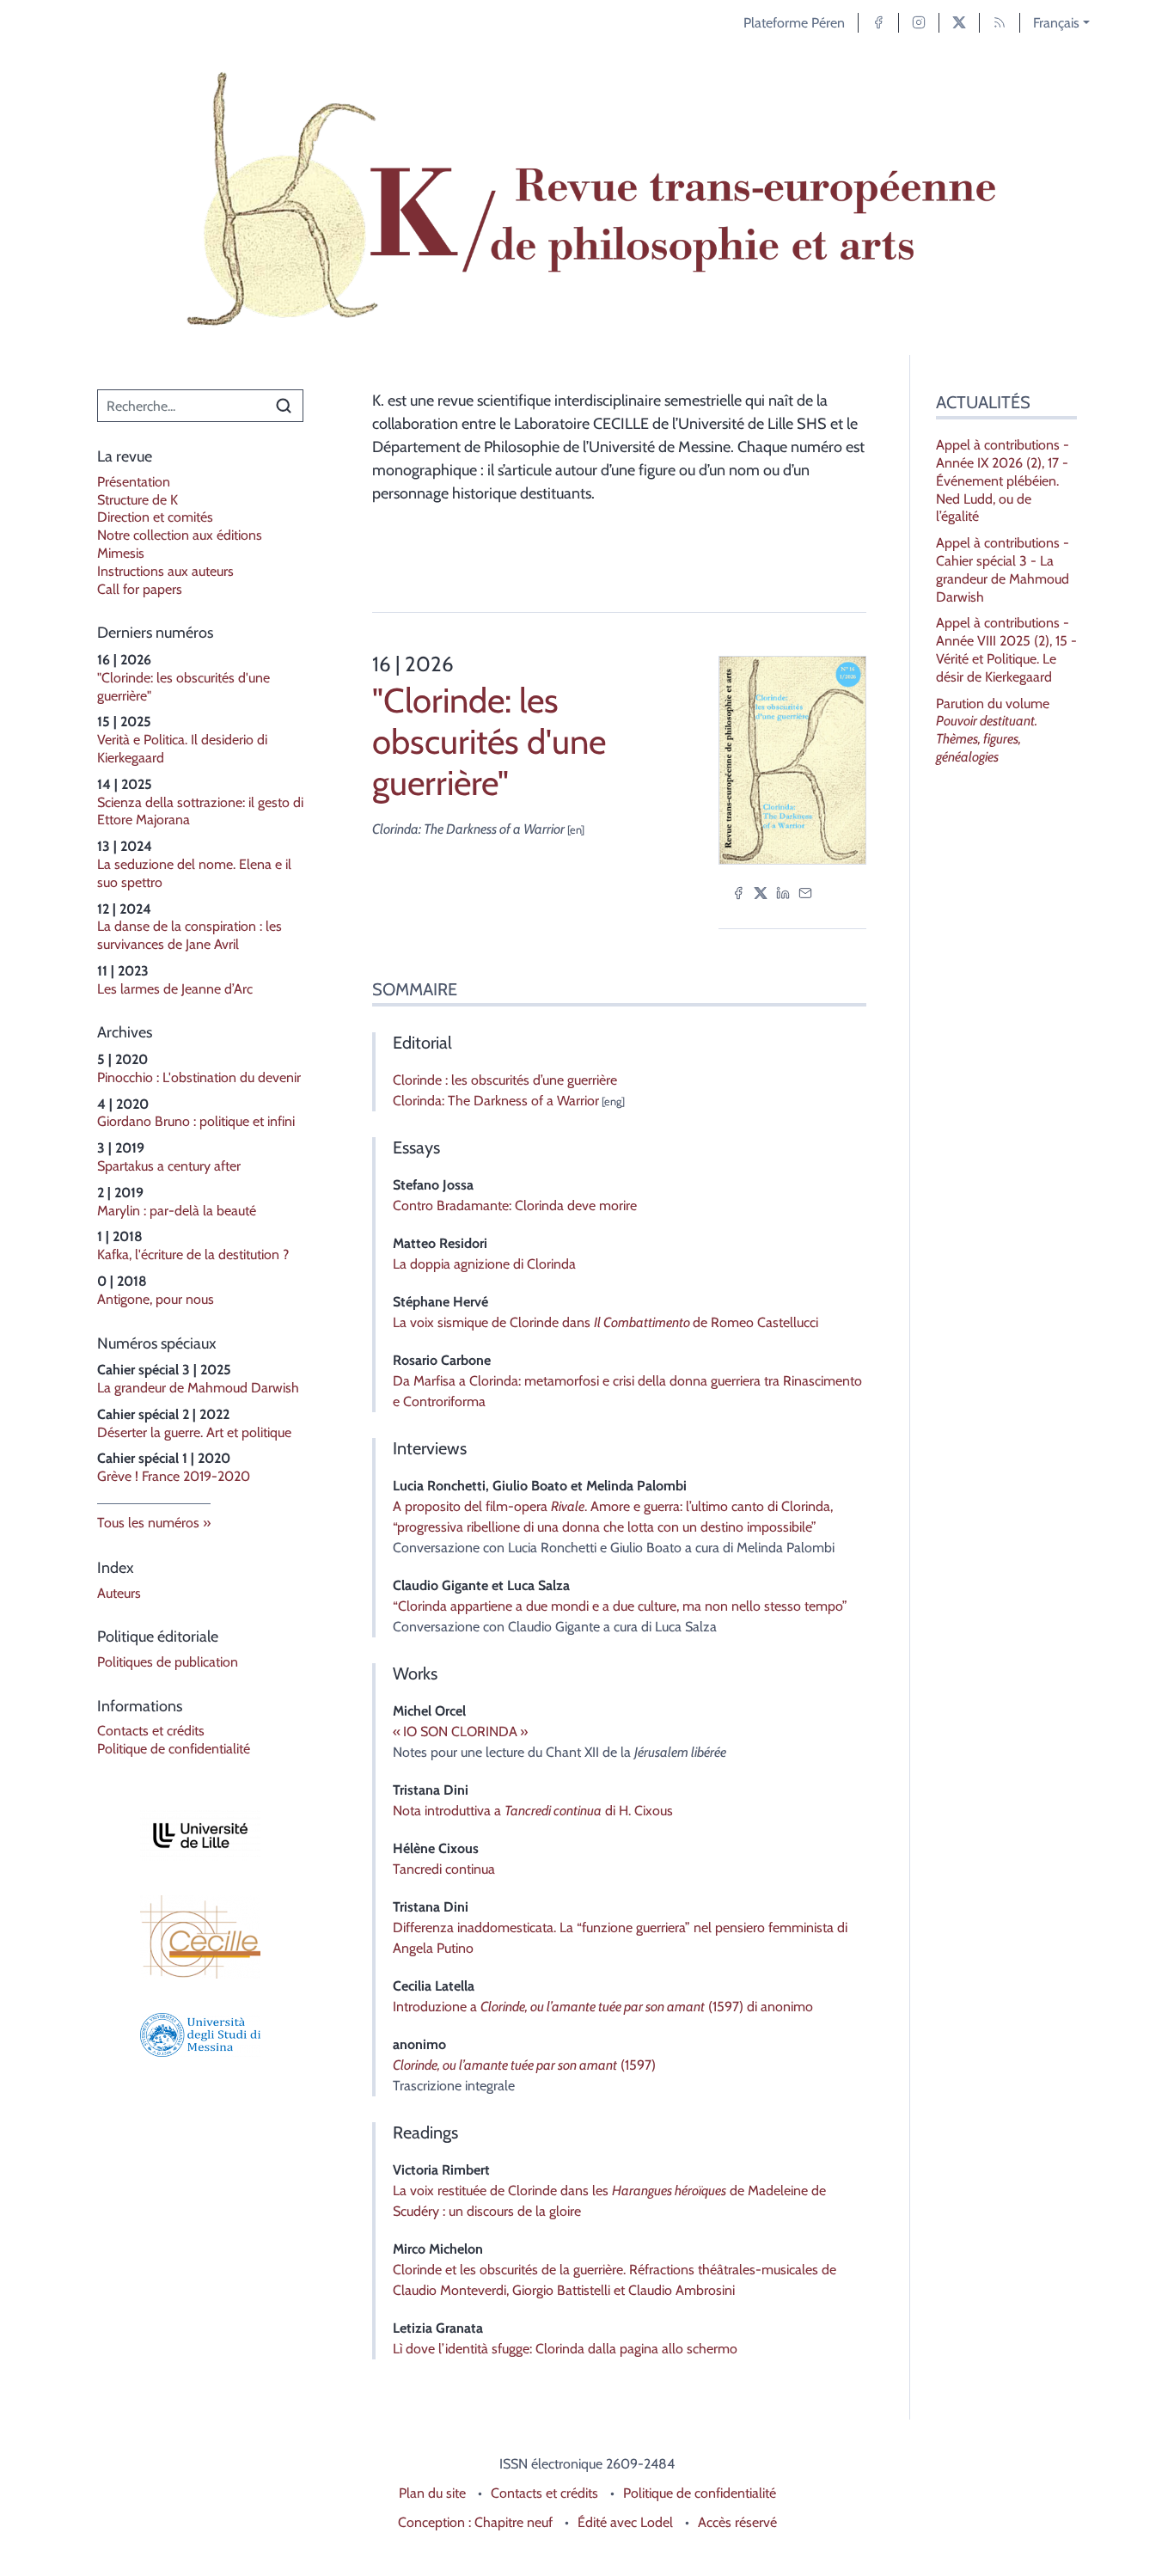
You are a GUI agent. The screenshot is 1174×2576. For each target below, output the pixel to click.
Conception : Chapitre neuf (475, 2522)
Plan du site (432, 2493)
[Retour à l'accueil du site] (587, 200)
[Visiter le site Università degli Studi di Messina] (200, 2035)
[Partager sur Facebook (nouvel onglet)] (738, 892)
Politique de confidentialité (174, 1749)
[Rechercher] (284, 406)
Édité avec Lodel (625, 2522)
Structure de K (138, 500)
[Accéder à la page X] (959, 23)
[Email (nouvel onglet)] (805, 892)
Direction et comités (155, 517)
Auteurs (119, 1593)
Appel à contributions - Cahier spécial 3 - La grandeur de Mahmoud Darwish (1003, 569)
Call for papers (140, 589)
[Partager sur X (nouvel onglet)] (761, 892)
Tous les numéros (148, 1523)
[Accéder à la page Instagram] (919, 23)
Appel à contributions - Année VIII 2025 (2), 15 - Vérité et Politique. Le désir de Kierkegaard (1006, 649)
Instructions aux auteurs (165, 571)
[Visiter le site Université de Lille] (200, 1836)
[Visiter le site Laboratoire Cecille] (200, 1937)
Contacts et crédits (151, 1731)
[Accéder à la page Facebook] (878, 23)
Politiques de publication (168, 1662)
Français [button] (1056, 23)
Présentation (134, 482)
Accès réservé (737, 2522)
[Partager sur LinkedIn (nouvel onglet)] (783, 892)
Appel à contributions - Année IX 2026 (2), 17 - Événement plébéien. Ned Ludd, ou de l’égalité (1003, 480)
